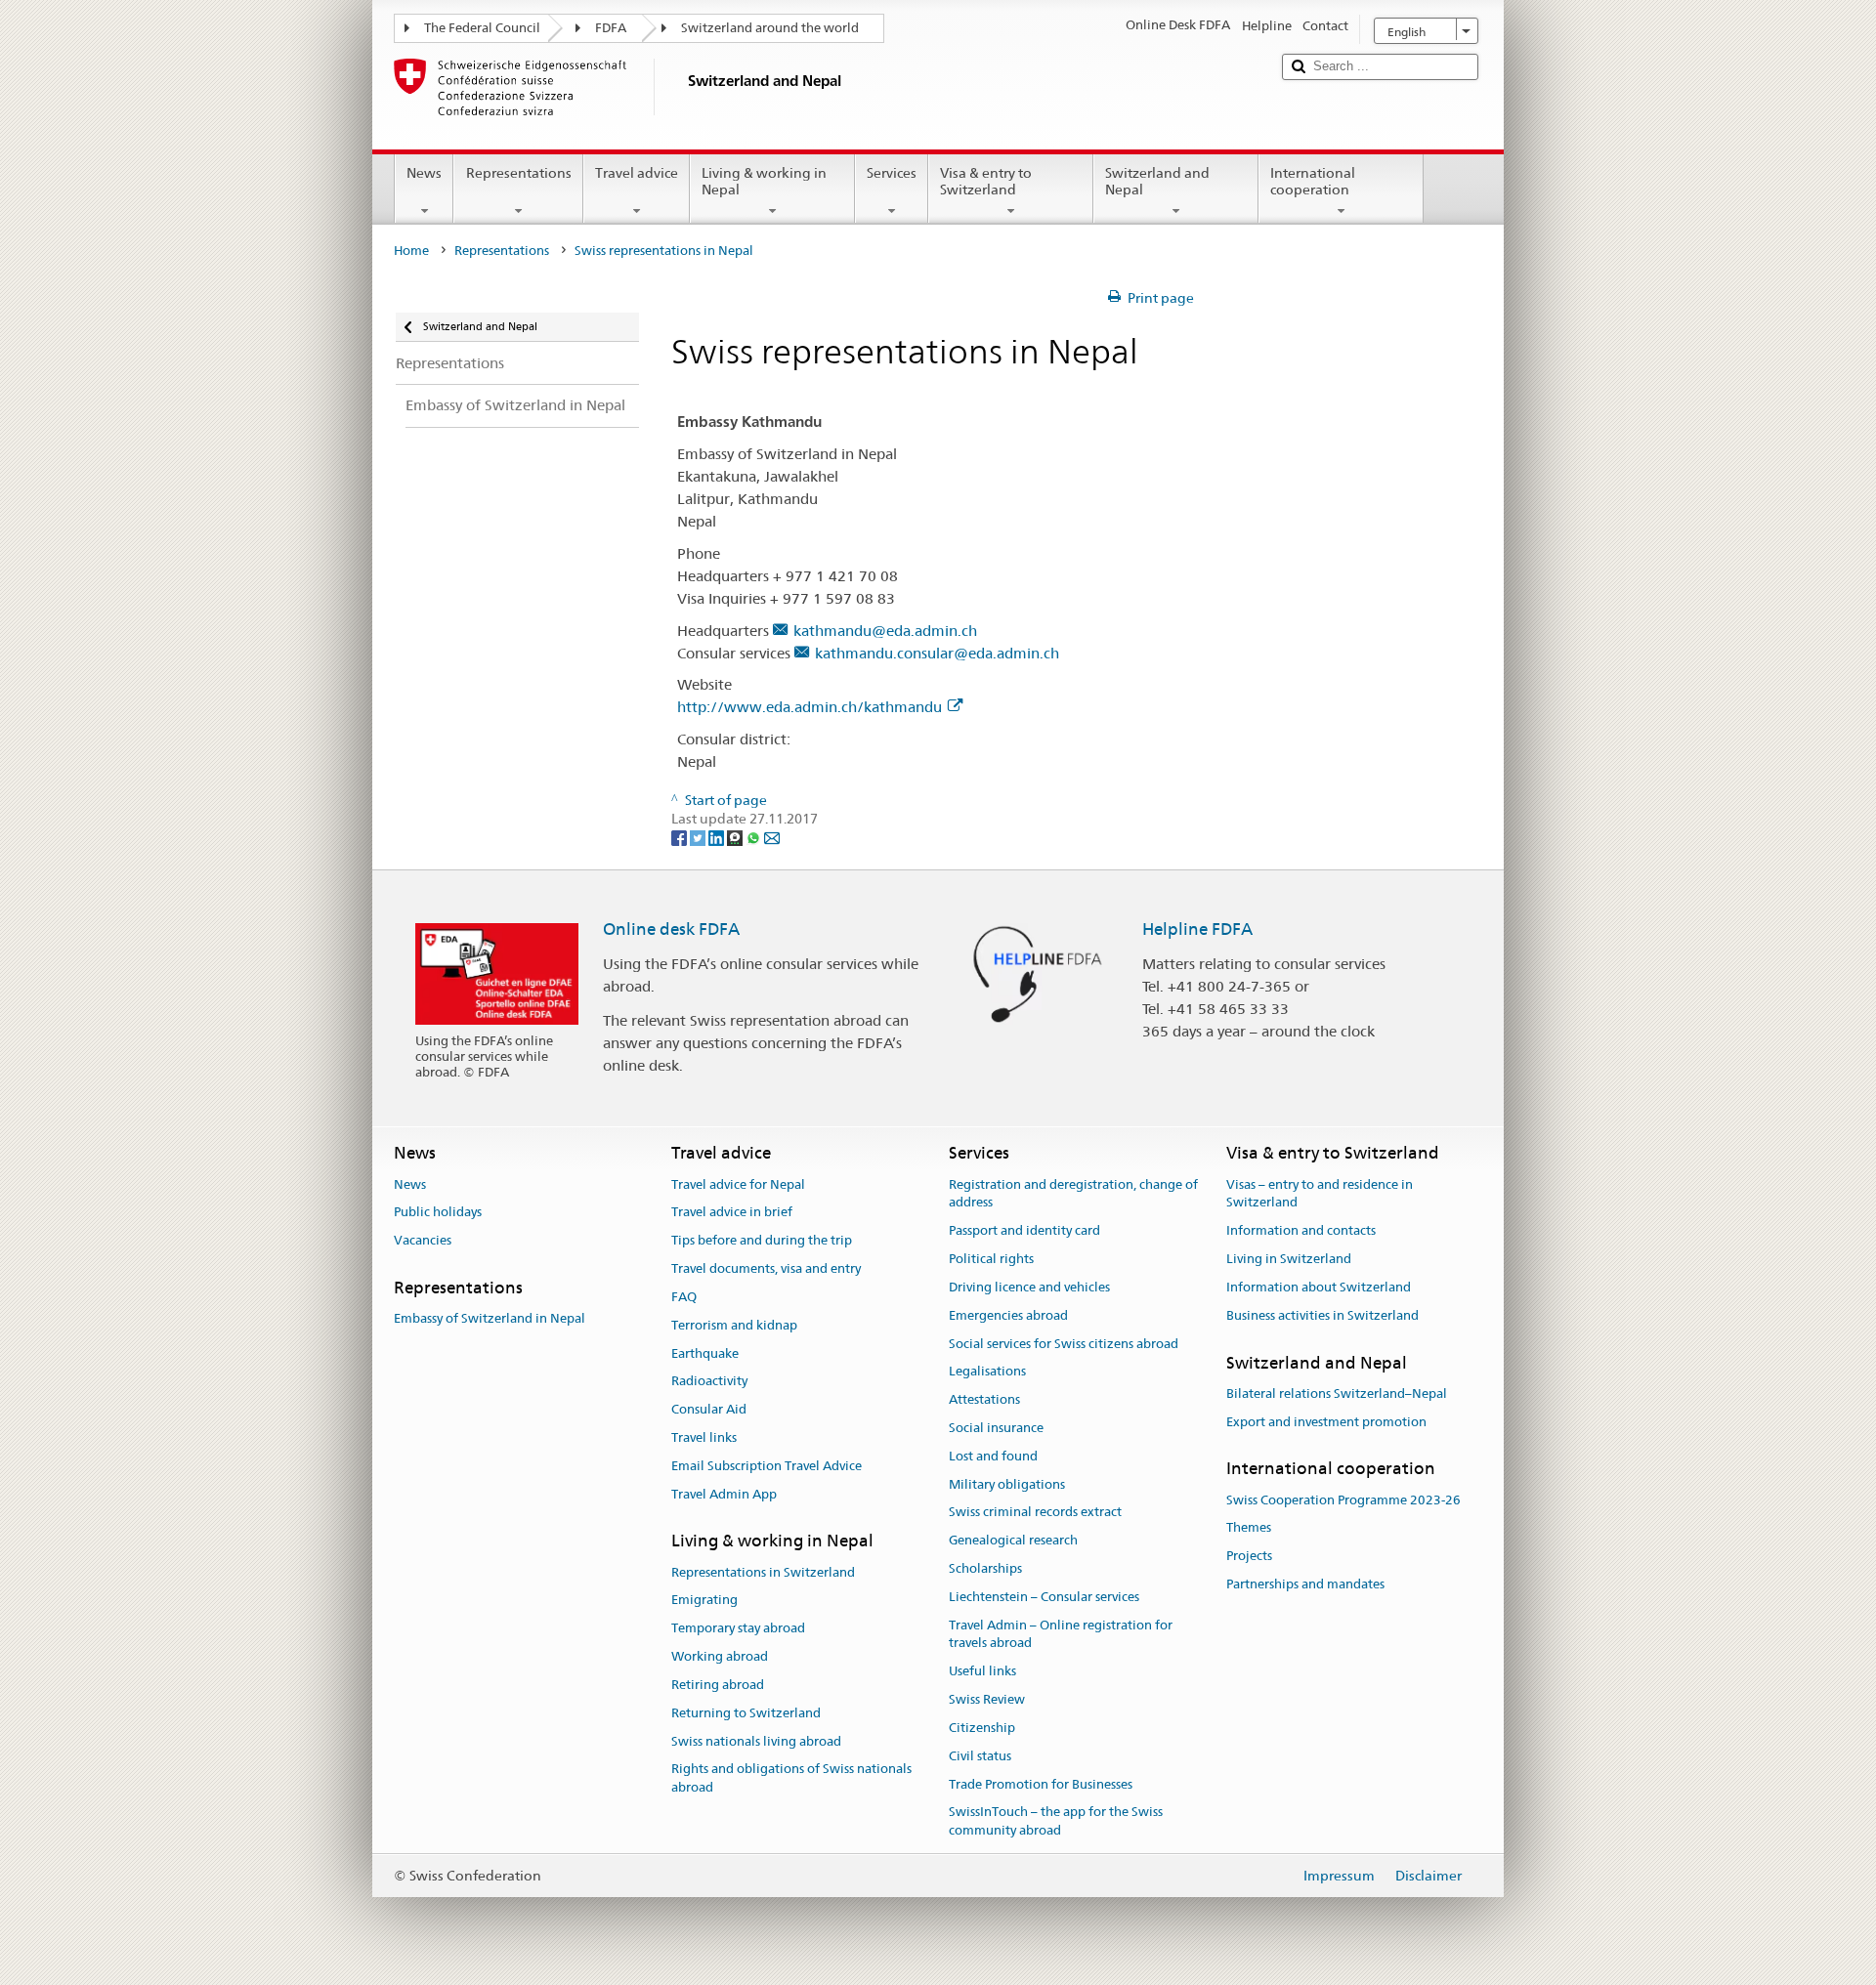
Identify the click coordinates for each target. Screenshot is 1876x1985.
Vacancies (423, 1241)
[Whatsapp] (755, 837)
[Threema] (736, 837)
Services (892, 173)
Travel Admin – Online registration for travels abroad (1061, 1634)
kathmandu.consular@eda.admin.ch (937, 653)
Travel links (704, 1437)
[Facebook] (681, 837)
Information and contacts (1301, 1231)
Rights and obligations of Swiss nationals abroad (791, 1779)
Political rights (991, 1259)
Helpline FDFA (1197, 929)
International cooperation (1313, 181)
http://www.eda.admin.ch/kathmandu (810, 707)
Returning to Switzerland (746, 1713)
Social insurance (996, 1428)
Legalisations (987, 1372)
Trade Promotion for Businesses (1041, 1784)
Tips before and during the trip (762, 1241)
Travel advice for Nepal (738, 1184)
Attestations (984, 1399)
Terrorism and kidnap (734, 1325)
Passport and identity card (1024, 1231)
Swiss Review (987, 1699)
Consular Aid (709, 1409)
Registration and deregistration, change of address (1073, 1194)
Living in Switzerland (1289, 1259)
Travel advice (637, 173)
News (424, 173)
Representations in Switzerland (763, 1572)
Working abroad (720, 1656)
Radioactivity (709, 1382)
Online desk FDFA (671, 929)
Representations (519, 173)
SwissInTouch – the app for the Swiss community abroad (1056, 1822)
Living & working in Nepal (764, 181)
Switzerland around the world (770, 28)
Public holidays (438, 1213)
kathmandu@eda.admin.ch (885, 631)
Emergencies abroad (1008, 1315)
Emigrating (704, 1601)
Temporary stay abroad (738, 1629)
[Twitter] (699, 837)
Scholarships (985, 1568)
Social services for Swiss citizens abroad (1064, 1344)
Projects (1249, 1557)
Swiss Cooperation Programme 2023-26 (1343, 1500)
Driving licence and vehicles (1029, 1287)
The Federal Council (482, 28)
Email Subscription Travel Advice (767, 1466)
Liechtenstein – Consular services (1044, 1597)
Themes (1249, 1528)
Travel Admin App (724, 1494)
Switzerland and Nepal (1157, 181)
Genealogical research (1013, 1540)
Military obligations (1007, 1484)
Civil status (980, 1756)
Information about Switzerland (1319, 1287)
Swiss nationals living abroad (756, 1741)
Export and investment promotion (1326, 1422)
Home (411, 251)
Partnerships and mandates (1305, 1584)
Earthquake (705, 1353)
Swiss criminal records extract (1035, 1513)
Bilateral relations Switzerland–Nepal (1337, 1394)
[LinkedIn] (718, 837)
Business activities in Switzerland (1322, 1315)
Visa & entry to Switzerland (986, 181)
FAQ (684, 1297)
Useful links (982, 1672)
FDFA (611, 28)
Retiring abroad (718, 1685)
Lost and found (993, 1456)
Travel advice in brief (732, 1213)
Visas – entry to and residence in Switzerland (1320, 1194)
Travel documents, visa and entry (766, 1268)
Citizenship (982, 1728)
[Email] (772, 837)
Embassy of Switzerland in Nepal (490, 1319)
